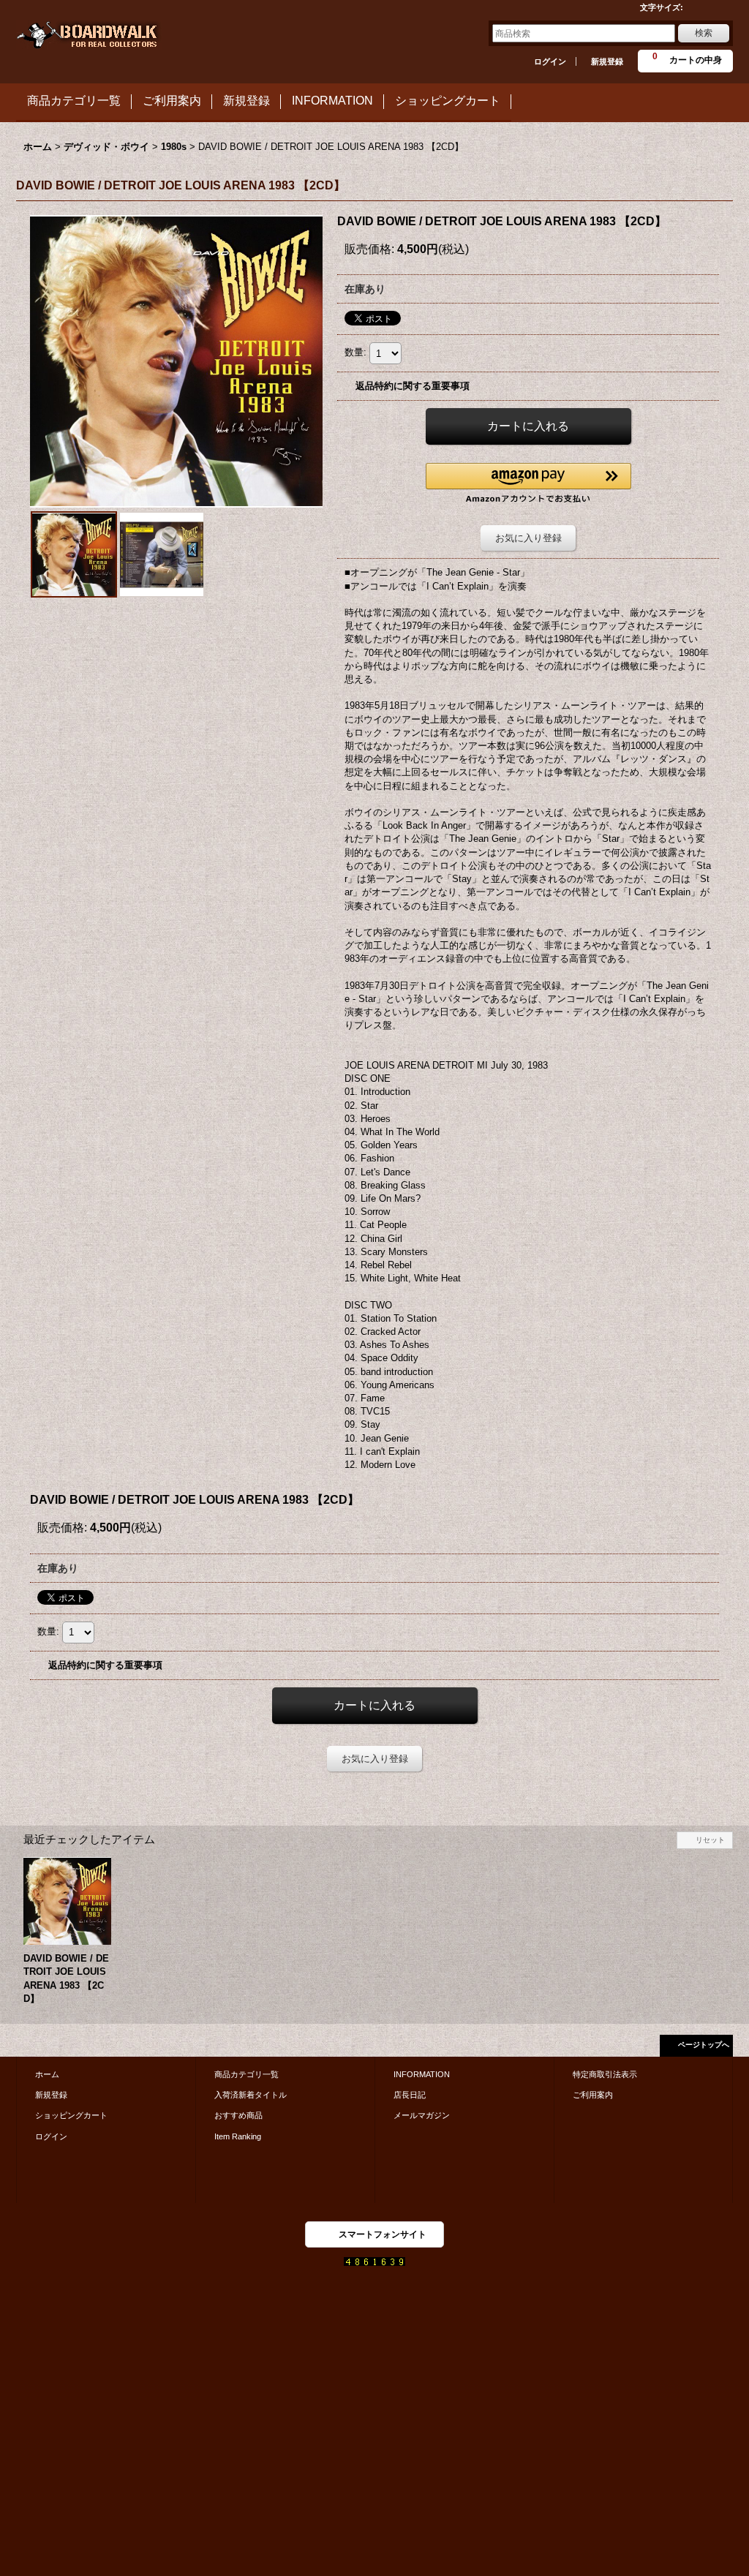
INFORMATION (422, 2074)
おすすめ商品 (238, 2115)
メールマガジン (422, 2115)
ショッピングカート (71, 2115)
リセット (710, 1840)
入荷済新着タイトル (251, 2095)
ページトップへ (704, 2045)
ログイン (550, 61)
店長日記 (410, 2095)
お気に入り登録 (528, 538)
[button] (528, 483)
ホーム (47, 2074)
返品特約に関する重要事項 (413, 386)
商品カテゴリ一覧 (246, 2074)
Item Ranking (238, 2136)
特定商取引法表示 (605, 2074)
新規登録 (607, 61)
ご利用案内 (593, 2095)
